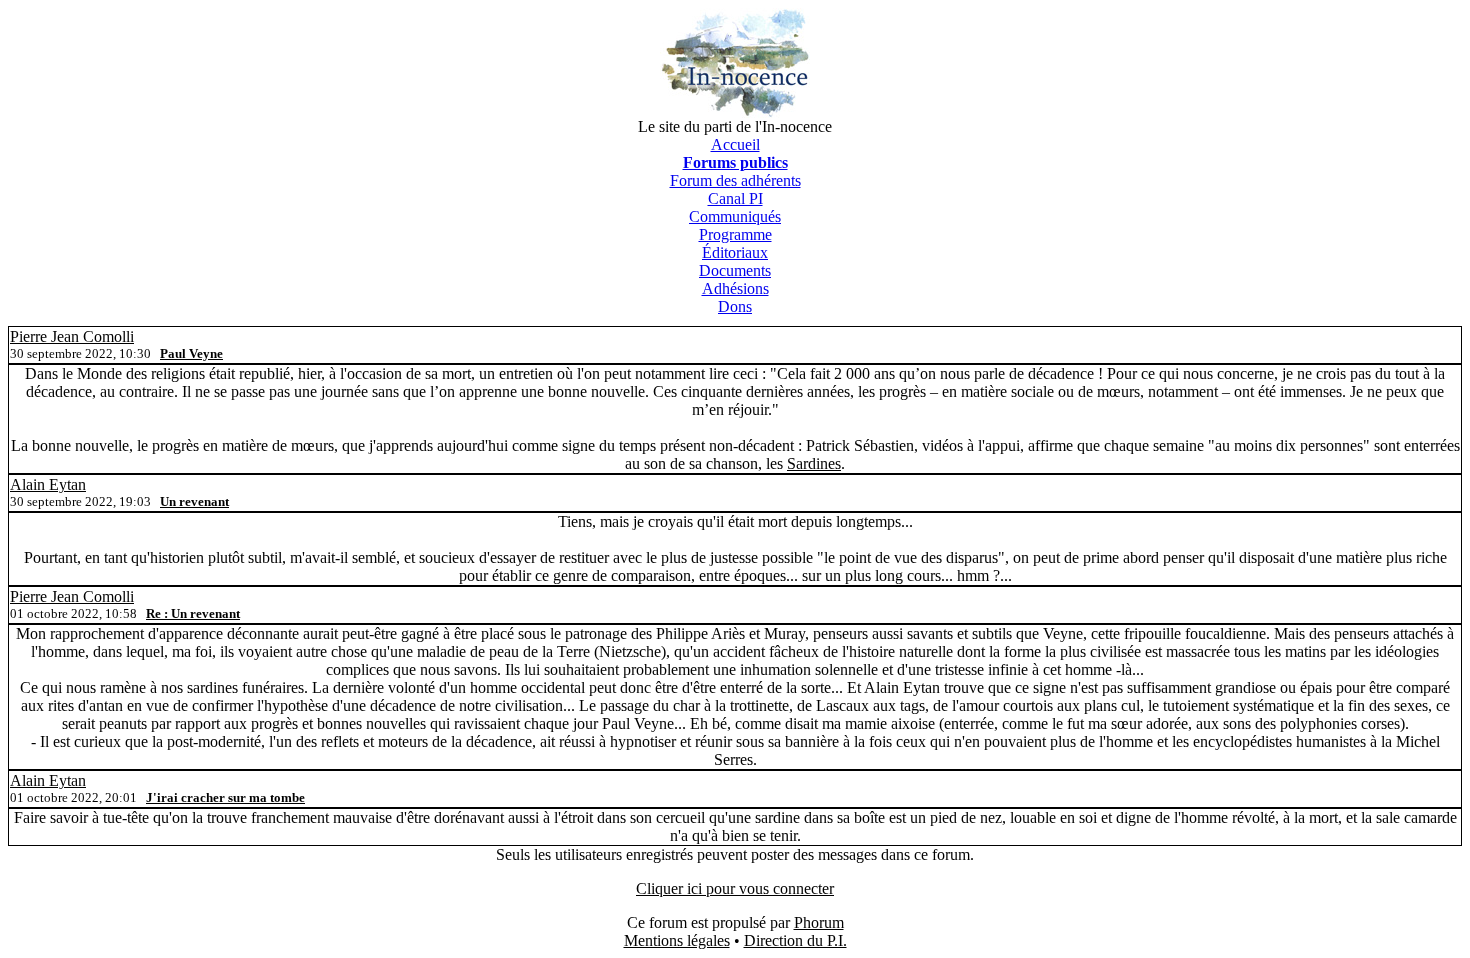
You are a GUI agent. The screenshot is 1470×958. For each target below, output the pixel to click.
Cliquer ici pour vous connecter (735, 888)
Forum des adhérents (735, 180)
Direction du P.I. (795, 940)
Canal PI (735, 198)
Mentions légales (677, 940)
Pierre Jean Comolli (72, 336)
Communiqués (735, 216)
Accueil (735, 144)
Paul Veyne (191, 353)
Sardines (814, 463)
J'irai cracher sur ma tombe (225, 797)
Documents (735, 270)
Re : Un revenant (193, 613)
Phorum (819, 922)
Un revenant (194, 501)
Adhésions (735, 288)
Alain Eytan (48, 484)
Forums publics (735, 162)
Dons (735, 306)
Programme (735, 234)
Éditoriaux (735, 252)
